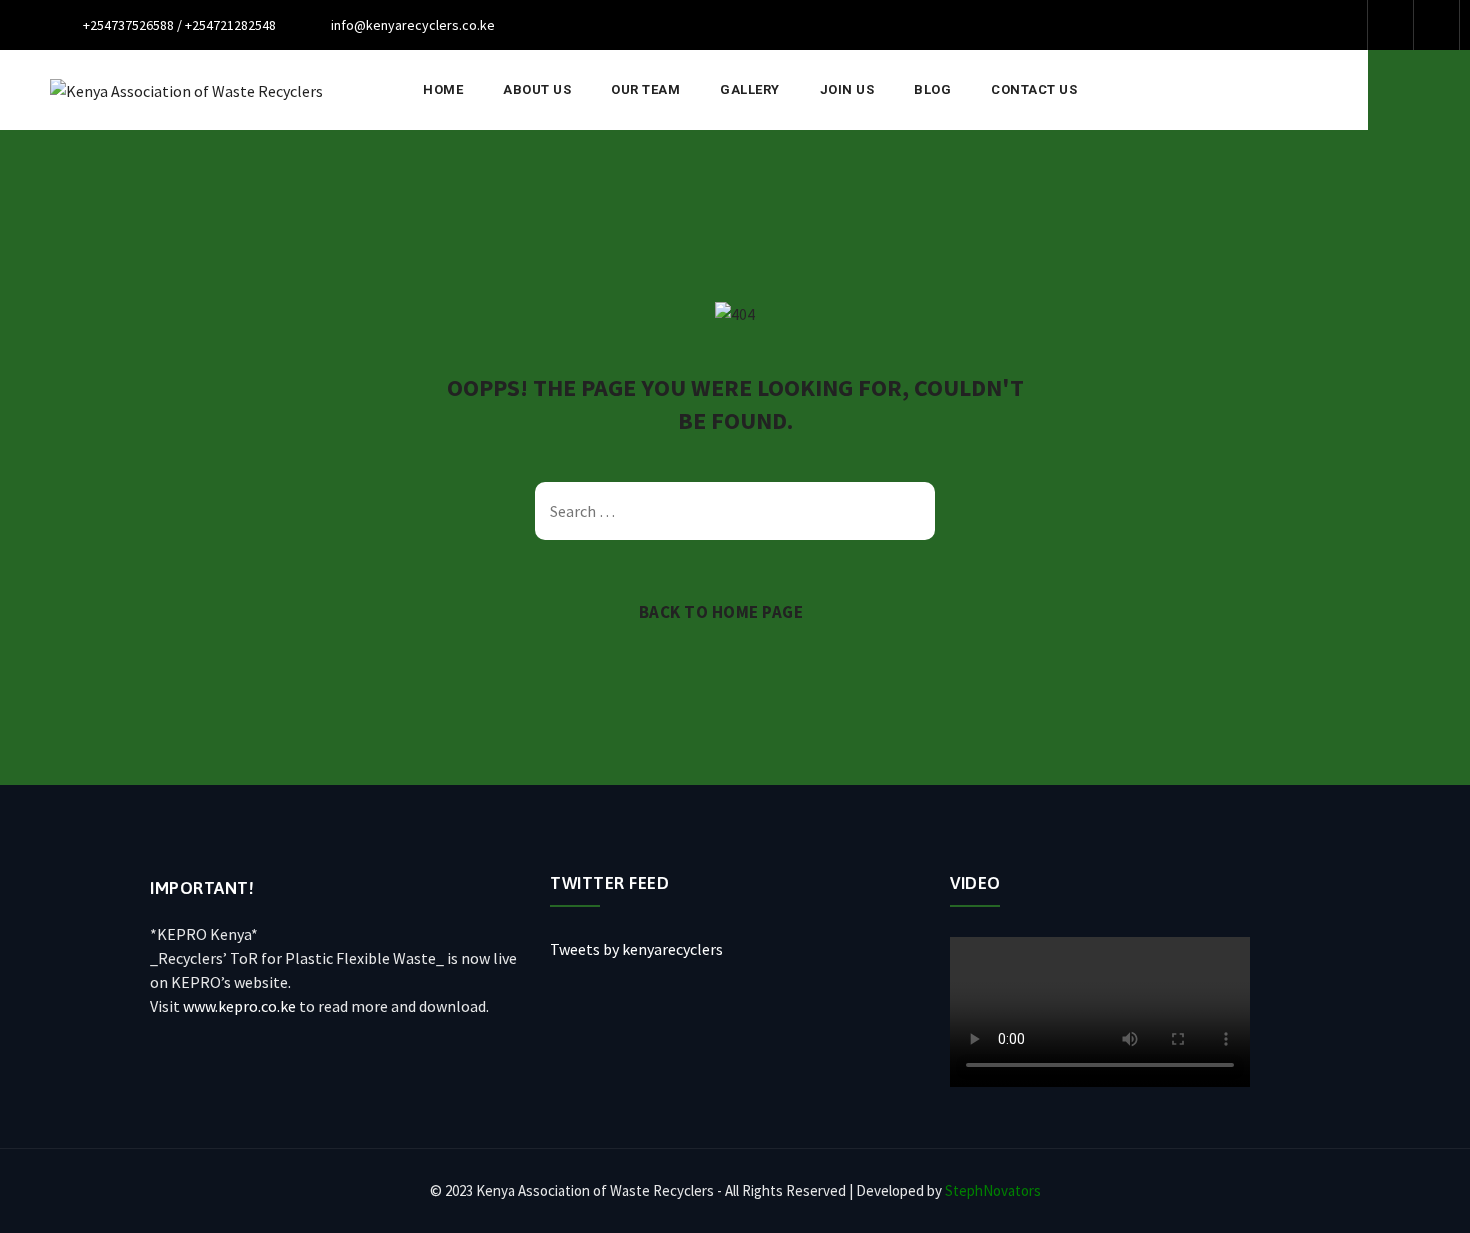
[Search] (1419, 90)
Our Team (645, 89)
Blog (932, 89)
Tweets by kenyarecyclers (636, 949)
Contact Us (1034, 89)
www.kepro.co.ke (239, 1006)
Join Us (847, 89)
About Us (537, 89)
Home (443, 89)
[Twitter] (1436, 25)
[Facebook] (1390, 25)
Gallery (750, 89)
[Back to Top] (1427, 1200)
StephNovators (993, 1190)
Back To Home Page (721, 612)
